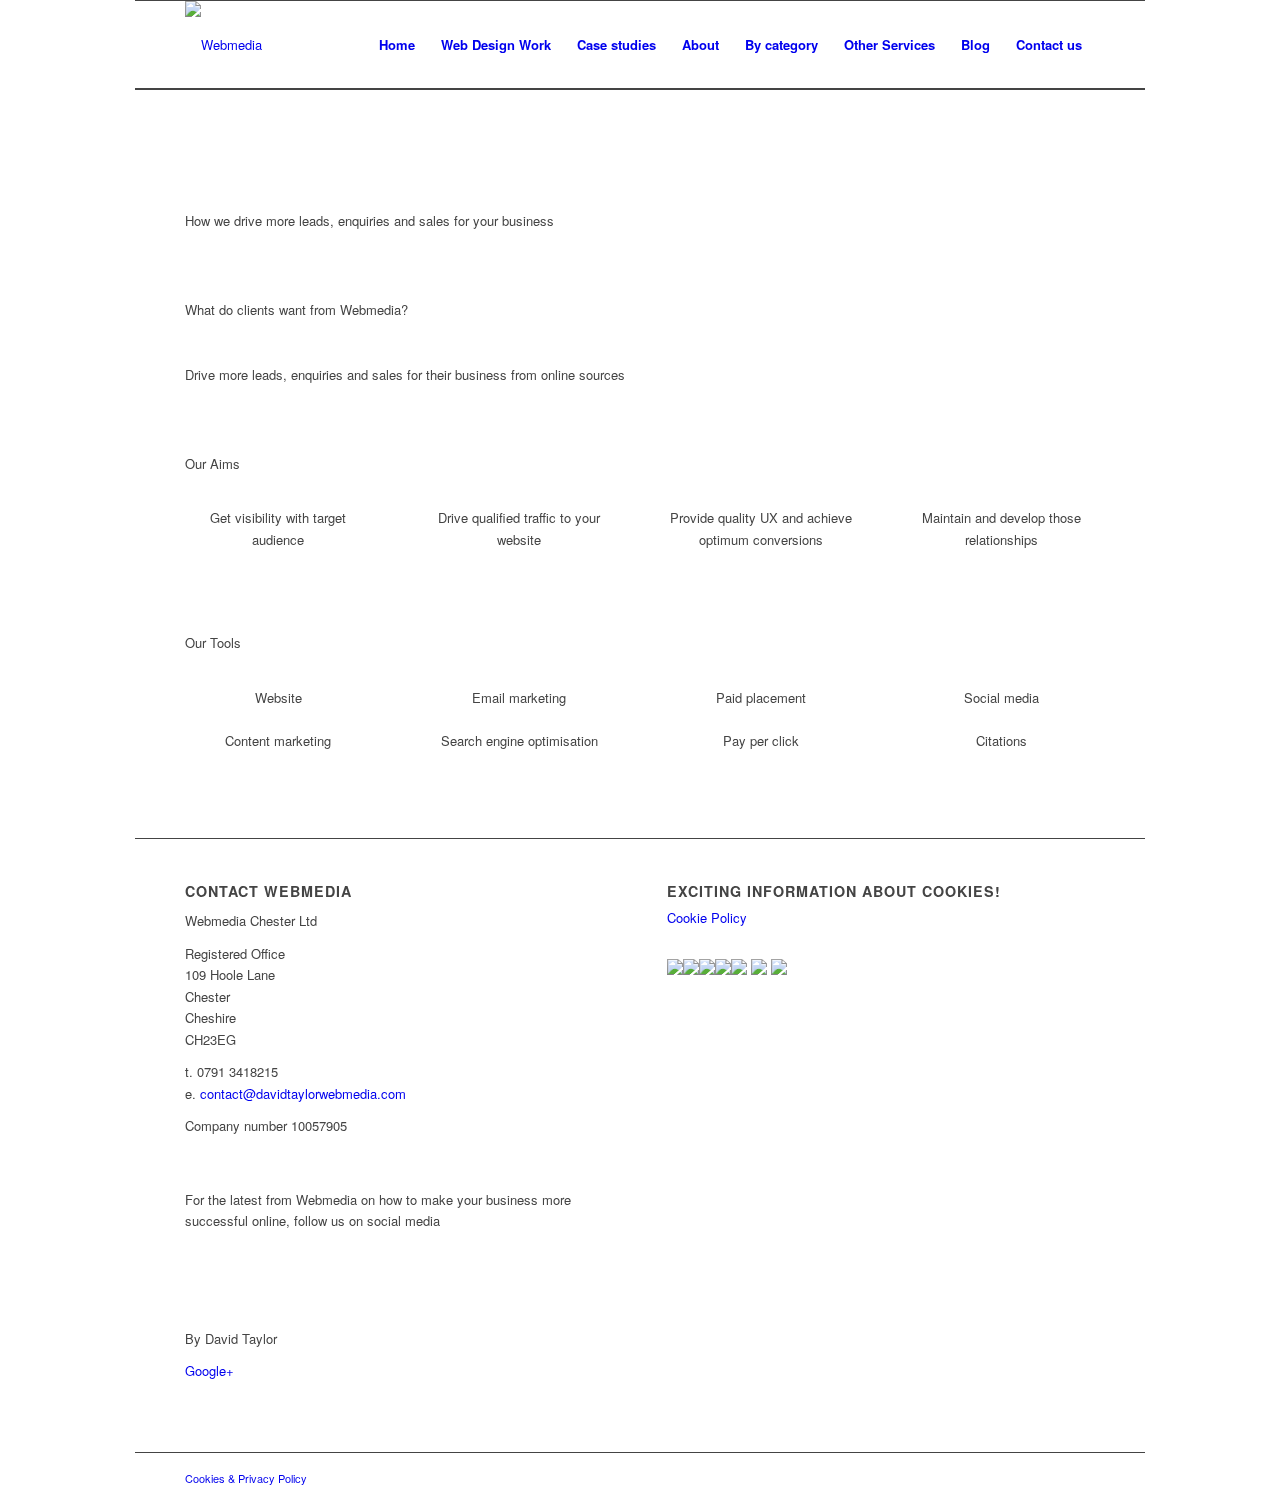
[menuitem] (397, 45)
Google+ (209, 1370)
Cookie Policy (707, 917)
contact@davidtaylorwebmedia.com (303, 1093)
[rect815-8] (223, 45)
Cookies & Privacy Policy (246, 1478)
